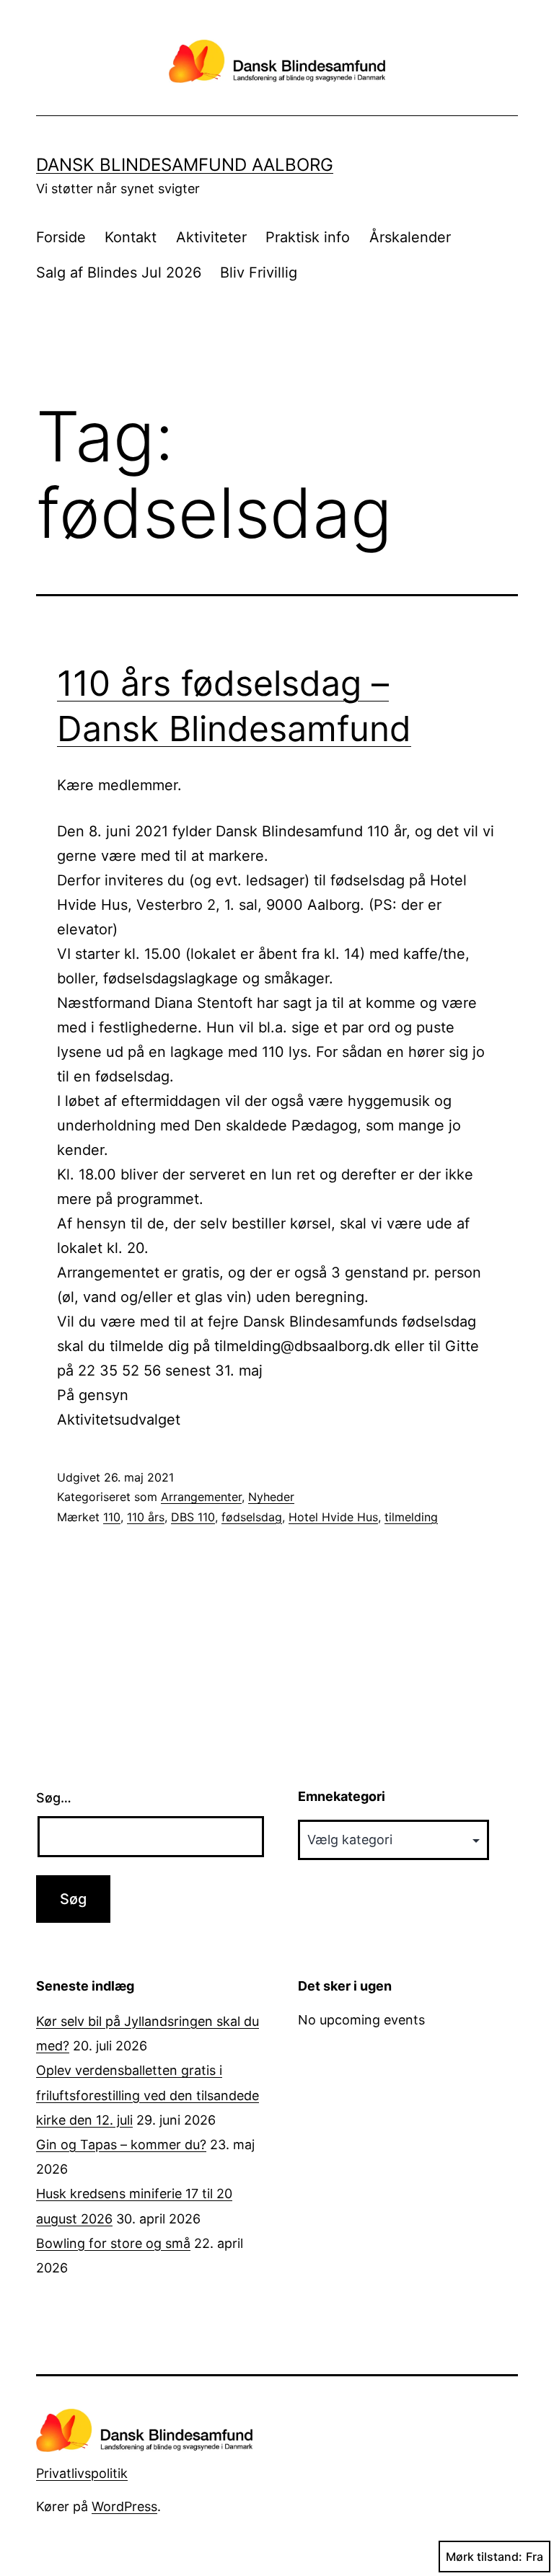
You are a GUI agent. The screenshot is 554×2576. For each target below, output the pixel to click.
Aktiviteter (211, 237)
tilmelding (411, 1517)
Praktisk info (308, 237)
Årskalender (410, 237)
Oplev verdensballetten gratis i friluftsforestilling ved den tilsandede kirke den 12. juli (148, 2095)
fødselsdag (252, 1517)
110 (112, 1517)
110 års (146, 1517)
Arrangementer (201, 1497)
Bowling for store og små (113, 2243)
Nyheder (271, 1497)
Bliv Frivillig (259, 273)
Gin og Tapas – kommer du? (121, 2145)
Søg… (54, 1798)
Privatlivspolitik (82, 2473)
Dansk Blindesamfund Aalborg (185, 165)
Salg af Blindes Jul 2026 (119, 273)
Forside (61, 237)
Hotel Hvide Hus (333, 1517)
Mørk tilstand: (484, 2557)
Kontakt (131, 237)
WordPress (124, 2506)
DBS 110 (193, 1517)
